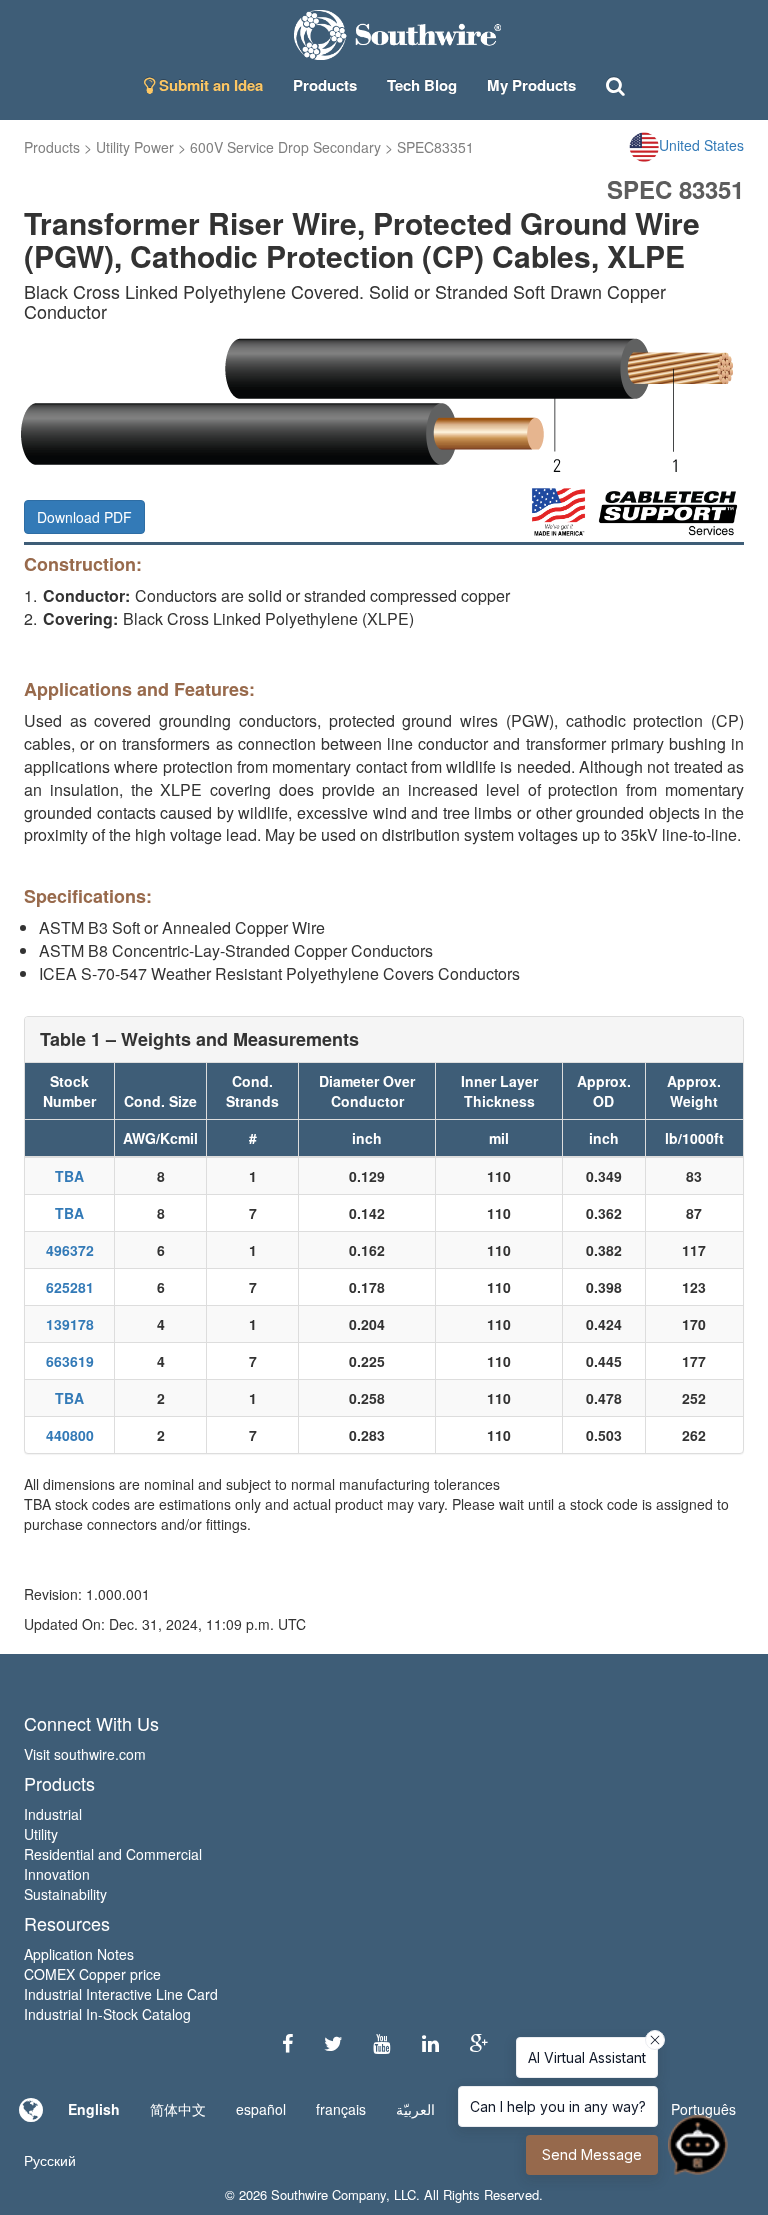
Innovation (57, 1874)
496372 (70, 1250)
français (341, 2109)
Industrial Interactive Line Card (121, 1994)
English (94, 2109)
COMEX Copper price (92, 1974)
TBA (69, 1176)
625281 (70, 1287)
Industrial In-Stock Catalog (107, 2014)
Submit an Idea (209, 85)
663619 (70, 1361)
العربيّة (415, 2109)
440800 (70, 1435)
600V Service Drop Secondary (285, 147)
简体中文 (178, 2109)
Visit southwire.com (85, 1754)
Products (52, 147)
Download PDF (84, 517)
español (261, 2109)
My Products (531, 85)
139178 (70, 1324)
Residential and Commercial (113, 1854)
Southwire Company (328, 2194)
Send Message (592, 2154)
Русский (50, 2160)
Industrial (53, 1814)
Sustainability (65, 1894)
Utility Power (135, 147)
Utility (41, 1834)
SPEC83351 (435, 147)
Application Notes (79, 1954)
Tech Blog (422, 85)
